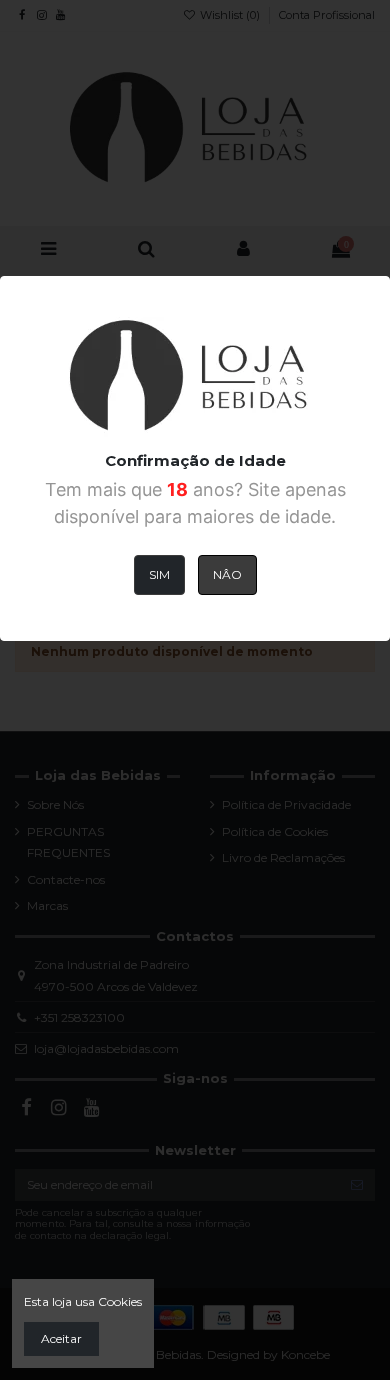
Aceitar (61, 1338)
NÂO (227, 574)
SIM (159, 574)
